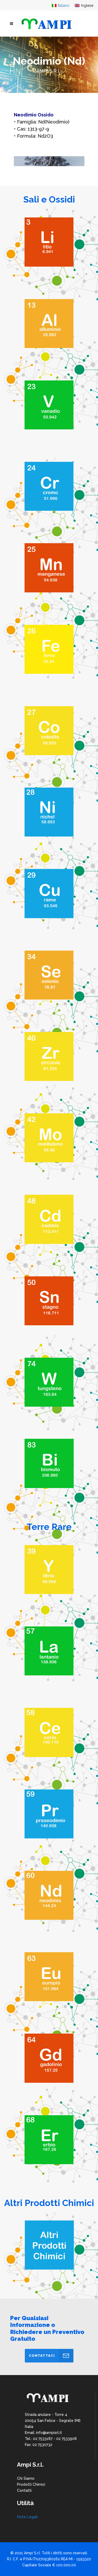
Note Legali (27, 2517)
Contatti (24, 2490)
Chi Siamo (26, 2478)
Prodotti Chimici (31, 2484)
